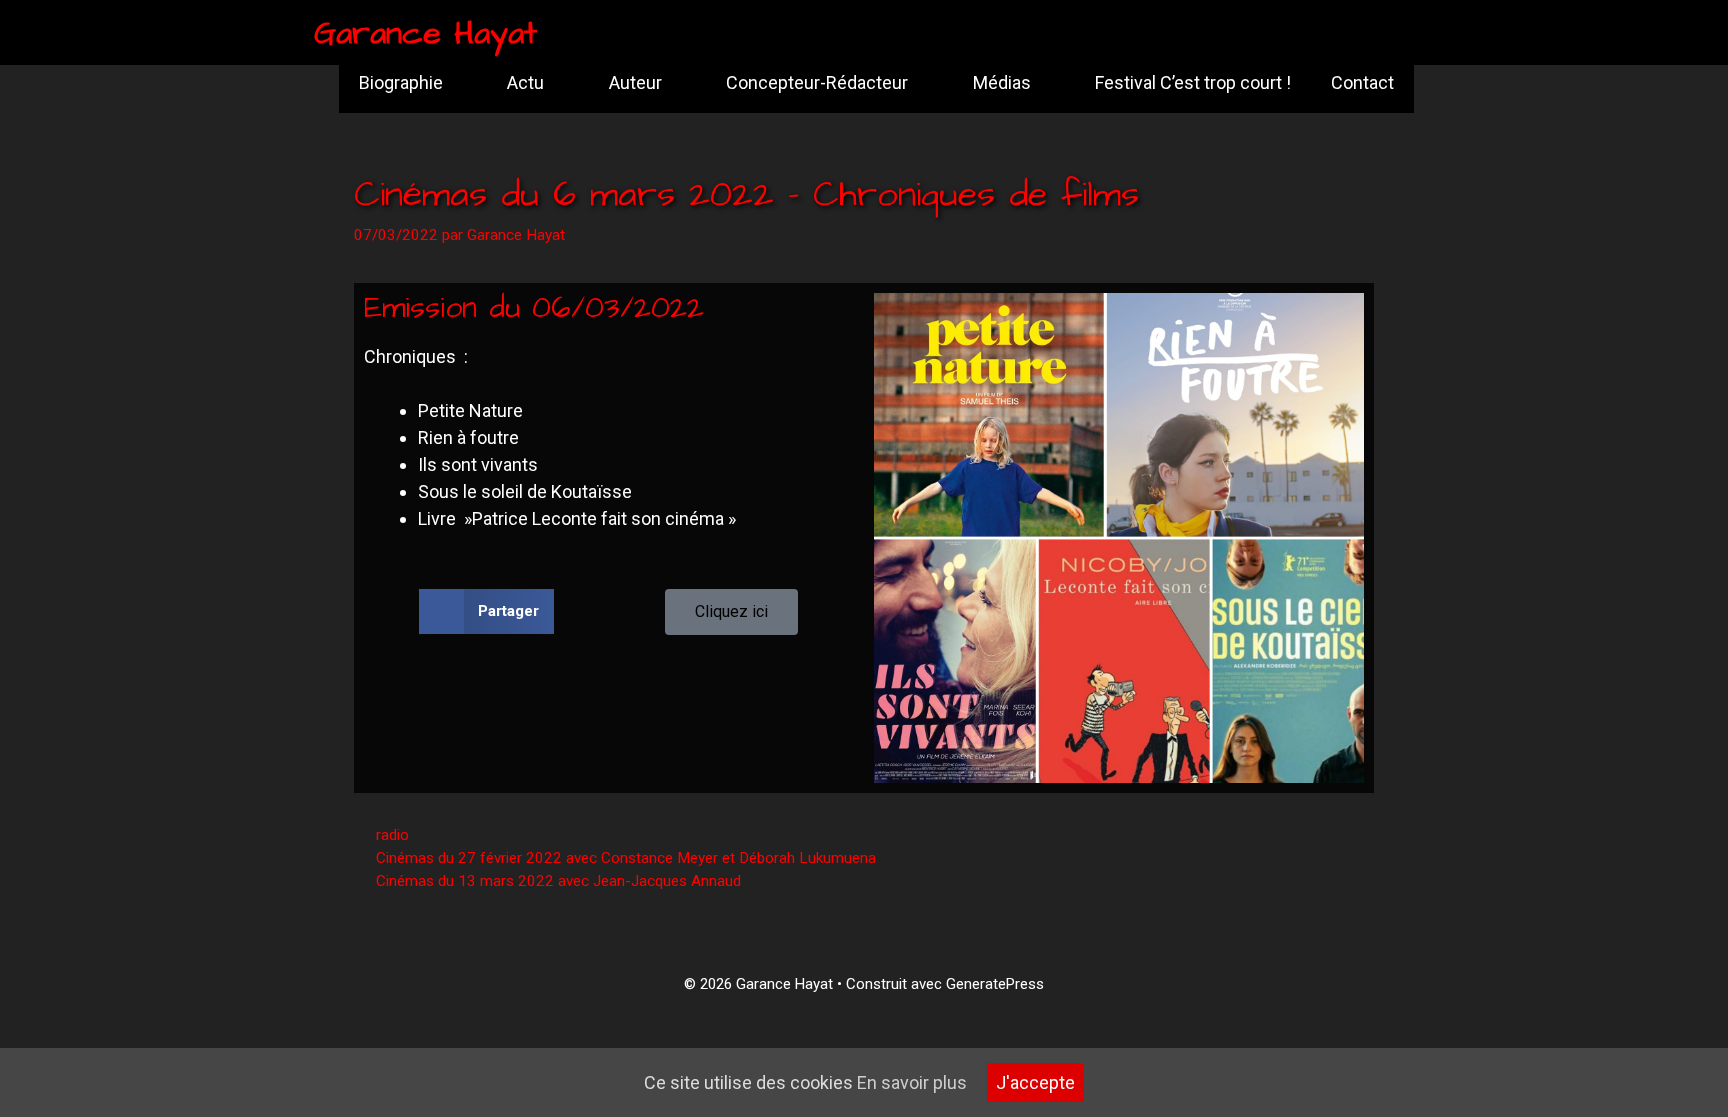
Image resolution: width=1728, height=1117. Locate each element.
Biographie (401, 82)
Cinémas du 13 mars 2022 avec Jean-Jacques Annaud (558, 881)
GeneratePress (995, 984)
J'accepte (1035, 1082)
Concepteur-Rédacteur (817, 82)
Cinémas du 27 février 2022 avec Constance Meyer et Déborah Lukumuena (626, 858)
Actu (525, 82)
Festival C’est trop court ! (1193, 82)
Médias (1002, 82)
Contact (1362, 82)
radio (392, 835)
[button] (486, 611)
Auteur (635, 82)
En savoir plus (912, 1082)
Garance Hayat (425, 33)
